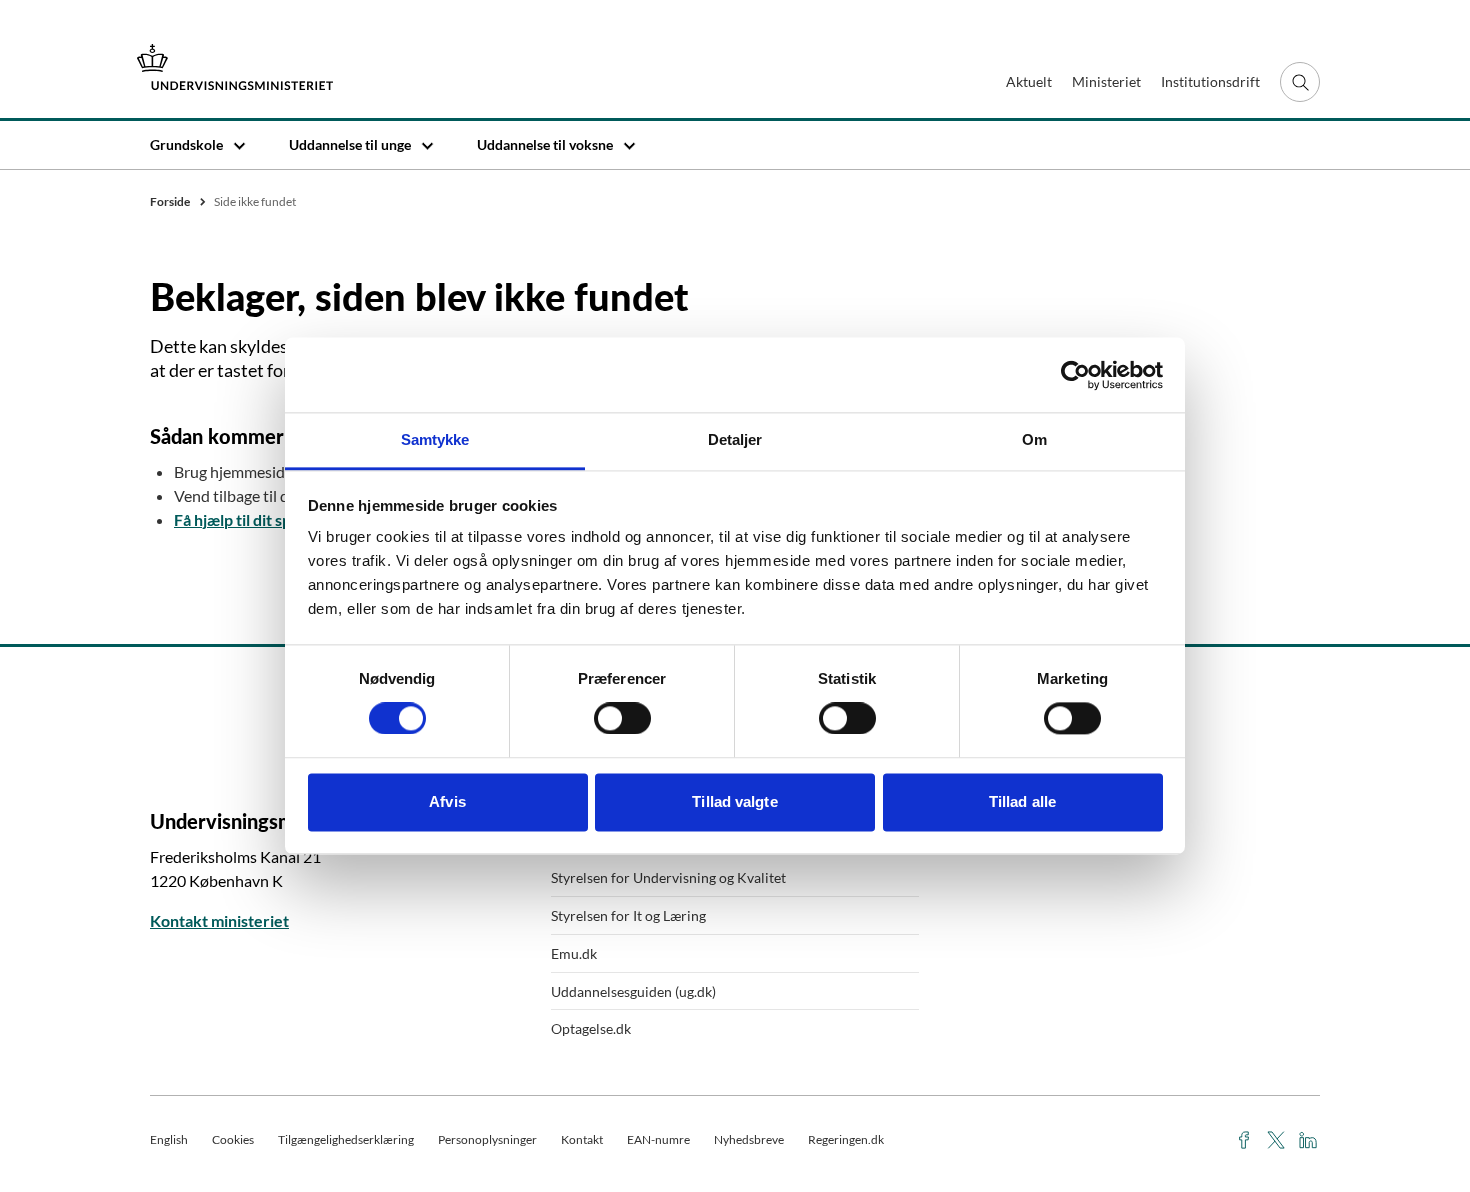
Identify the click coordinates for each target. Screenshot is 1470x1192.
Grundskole (186, 144)
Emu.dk (574, 953)
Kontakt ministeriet (219, 920)
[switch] (622, 719)
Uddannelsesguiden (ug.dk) (633, 991)
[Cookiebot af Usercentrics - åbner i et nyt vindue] (1075, 375)
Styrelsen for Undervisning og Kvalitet (668, 877)
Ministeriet (1106, 81)
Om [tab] (1034, 439)
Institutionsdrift (1210, 81)
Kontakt (582, 1139)
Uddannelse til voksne (545, 144)
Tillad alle (1022, 801)
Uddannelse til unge (350, 144)
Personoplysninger (487, 1139)
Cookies (233, 1139)
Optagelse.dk (591, 1028)
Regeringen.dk (846, 1139)
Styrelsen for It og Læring (628, 915)
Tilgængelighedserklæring (346, 1139)
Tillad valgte (734, 801)
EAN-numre (658, 1139)
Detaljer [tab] (735, 439)
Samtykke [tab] (435, 439)
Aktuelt (1029, 81)
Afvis (447, 801)
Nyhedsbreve (749, 1139)
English (169, 1139)
